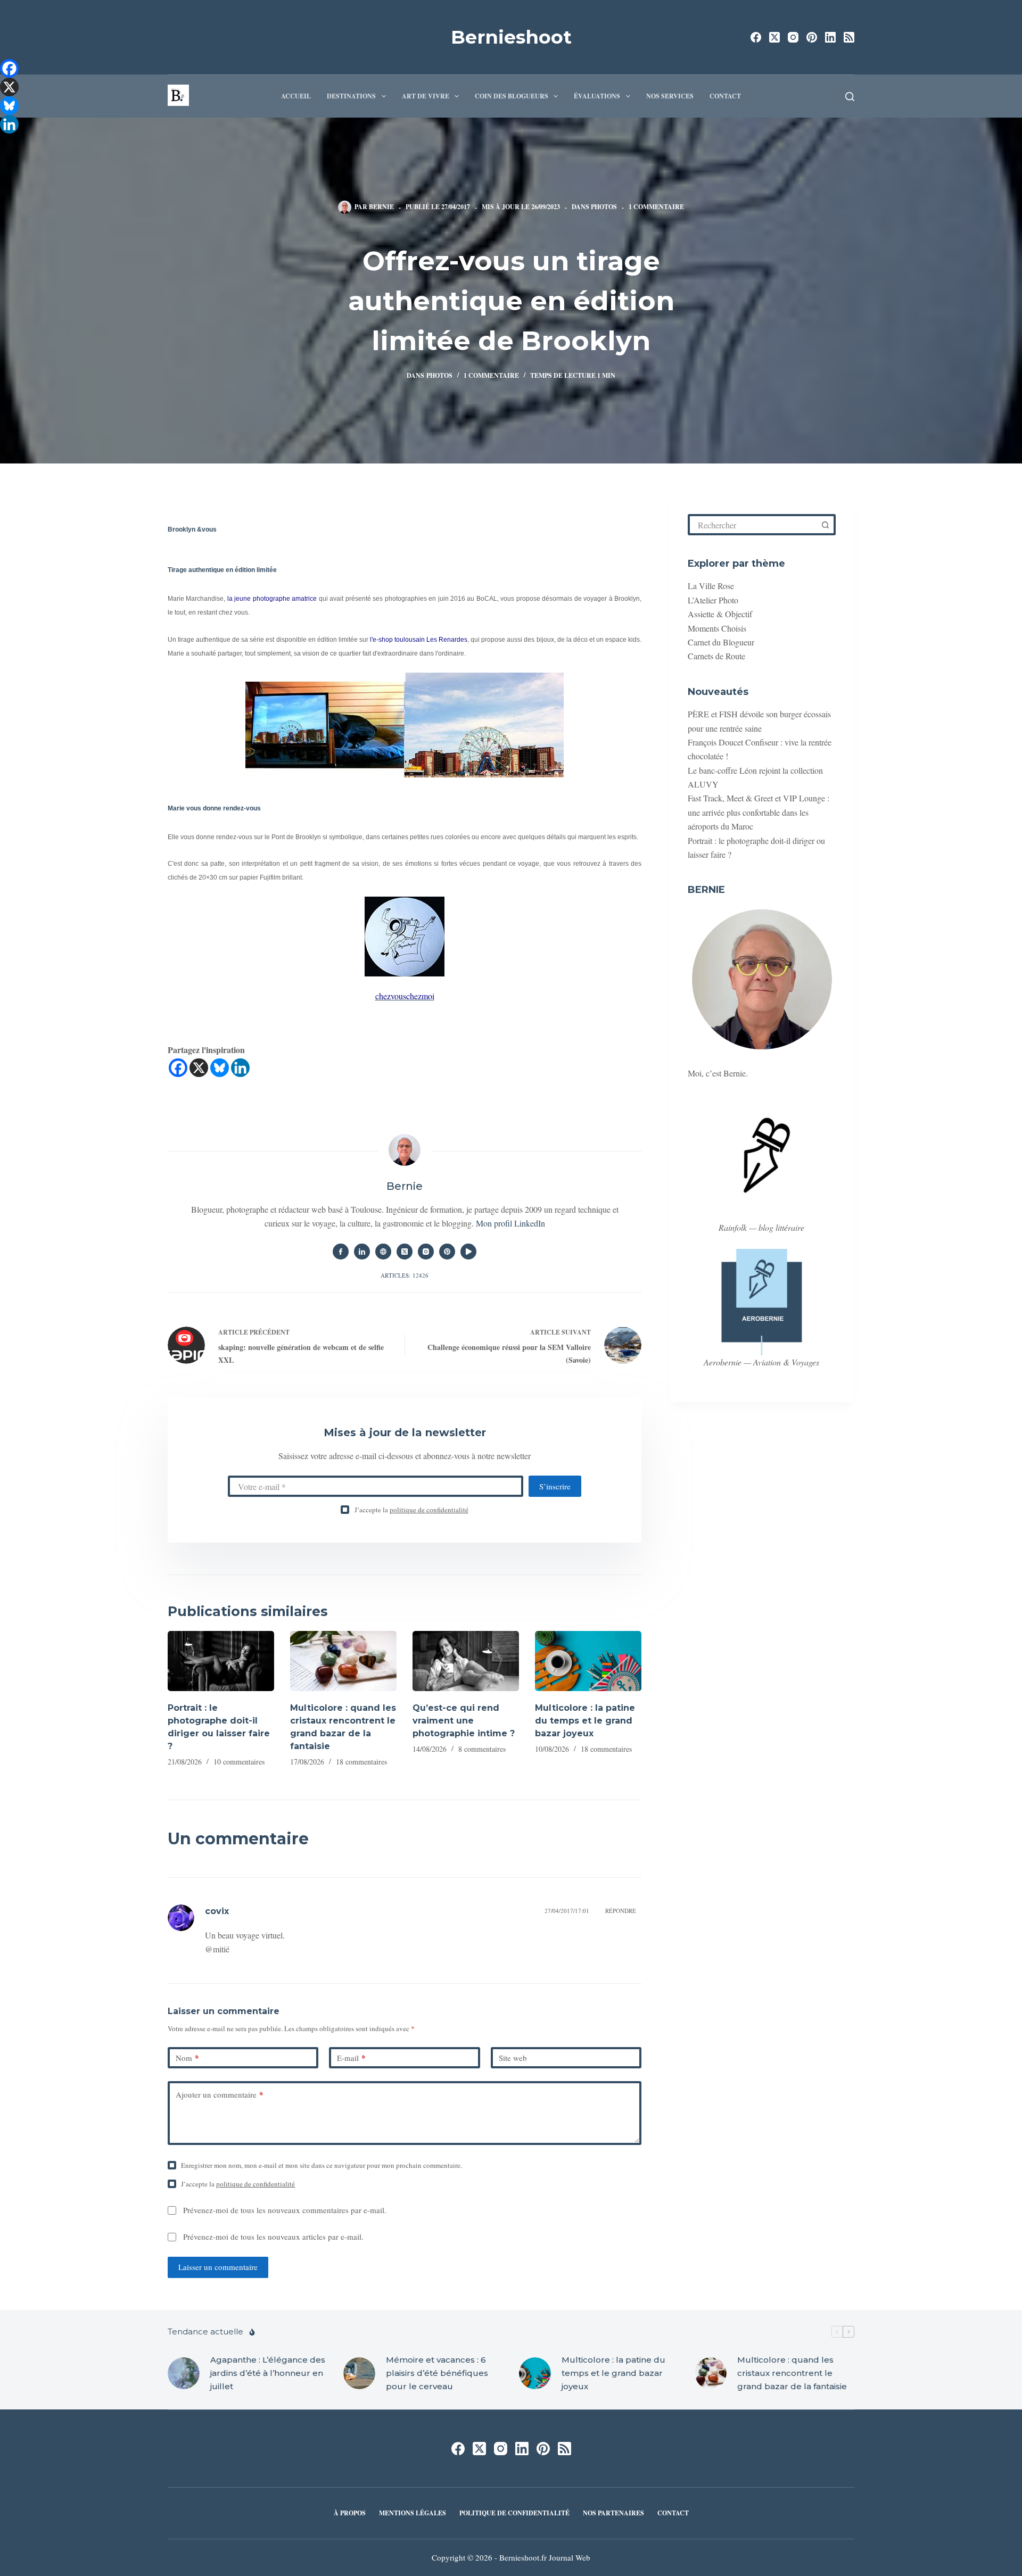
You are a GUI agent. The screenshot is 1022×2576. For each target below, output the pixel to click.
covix (217, 1911)
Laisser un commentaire (218, 2267)
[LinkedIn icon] (362, 1252)
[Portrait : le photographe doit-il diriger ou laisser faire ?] (221, 1661)
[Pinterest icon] (447, 1252)
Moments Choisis (717, 628)
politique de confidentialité (429, 1510)
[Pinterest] (812, 37)
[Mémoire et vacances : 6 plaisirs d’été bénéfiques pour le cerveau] (359, 2373)
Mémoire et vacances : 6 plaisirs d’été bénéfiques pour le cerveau (437, 2373)
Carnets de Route (716, 656)
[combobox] (753, 525)
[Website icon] (383, 1252)
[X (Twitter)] (774, 37)
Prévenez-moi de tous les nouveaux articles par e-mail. (273, 2237)
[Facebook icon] (341, 1252)
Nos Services (670, 96)
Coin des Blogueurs (512, 96)
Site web (513, 2058)
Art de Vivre (426, 96)
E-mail (351, 2058)
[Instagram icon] (426, 1252)
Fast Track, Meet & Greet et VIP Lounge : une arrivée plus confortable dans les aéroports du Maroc (759, 812)
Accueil (296, 96)
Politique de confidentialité (514, 2513)
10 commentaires (239, 1762)
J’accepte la (411, 1510)
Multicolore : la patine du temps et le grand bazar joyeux (585, 1721)
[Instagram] (793, 37)
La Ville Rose (711, 586)
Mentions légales (413, 2513)
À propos (350, 2513)
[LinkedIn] (830, 37)
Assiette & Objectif (720, 614)
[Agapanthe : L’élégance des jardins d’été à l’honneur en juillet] (184, 2373)
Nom (187, 2058)
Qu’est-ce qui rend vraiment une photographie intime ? (464, 1721)
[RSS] (849, 37)
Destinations (351, 96)
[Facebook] (756, 37)
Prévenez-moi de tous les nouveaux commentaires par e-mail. (285, 2210)
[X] (199, 1068)
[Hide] (4, 144)
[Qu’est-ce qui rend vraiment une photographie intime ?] (466, 1661)
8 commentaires (482, 1749)
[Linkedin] (240, 1068)
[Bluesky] (220, 1068)
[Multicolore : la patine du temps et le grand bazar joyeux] (588, 1661)
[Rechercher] (850, 97)
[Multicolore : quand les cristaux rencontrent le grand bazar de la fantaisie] (343, 1661)
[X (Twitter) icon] (405, 1252)
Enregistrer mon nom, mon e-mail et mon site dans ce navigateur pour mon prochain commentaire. (322, 2165)
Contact (725, 96)
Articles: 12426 (405, 1275)
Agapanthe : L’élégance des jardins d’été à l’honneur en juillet (268, 2373)
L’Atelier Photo (713, 600)
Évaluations (597, 96)
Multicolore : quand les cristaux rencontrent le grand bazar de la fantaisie (792, 2373)
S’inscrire (555, 1486)
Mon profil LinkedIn (510, 1223)
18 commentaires (361, 1762)
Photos (604, 207)
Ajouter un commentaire (220, 2094)
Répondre (621, 1911)
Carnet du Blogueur (721, 642)
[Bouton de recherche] (825, 525)
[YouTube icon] (468, 1252)
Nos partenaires (613, 2513)
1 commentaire (656, 207)
